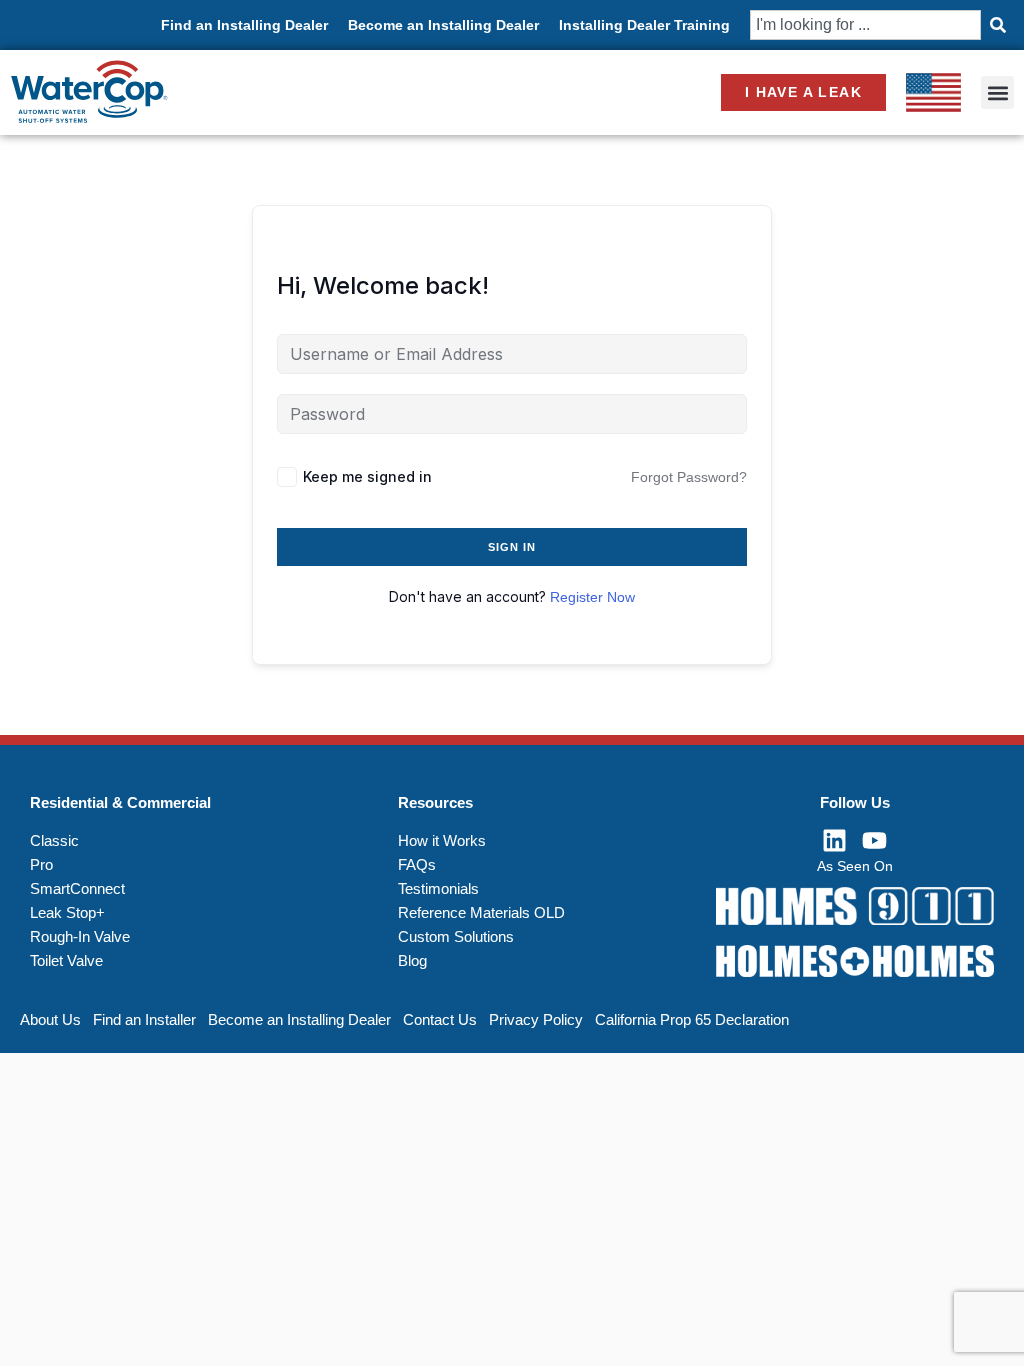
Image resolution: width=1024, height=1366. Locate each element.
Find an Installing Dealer (244, 25)
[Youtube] (875, 841)
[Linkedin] (835, 841)
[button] (997, 92)
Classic (54, 840)
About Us (50, 1019)
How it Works (442, 840)
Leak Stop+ (67, 912)
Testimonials (438, 888)
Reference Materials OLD (481, 912)
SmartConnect (77, 888)
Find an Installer (144, 1019)
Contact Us (440, 1019)
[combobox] (865, 25)
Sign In (512, 547)
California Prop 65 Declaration (692, 1019)
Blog (412, 960)
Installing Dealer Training (644, 25)
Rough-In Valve (80, 936)
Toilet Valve (66, 960)
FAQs (417, 864)
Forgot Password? (689, 477)
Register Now (592, 597)
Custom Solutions (456, 936)
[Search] (997, 25)
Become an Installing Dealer (443, 25)
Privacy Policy (536, 1019)
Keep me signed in (367, 476)
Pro (41, 864)
